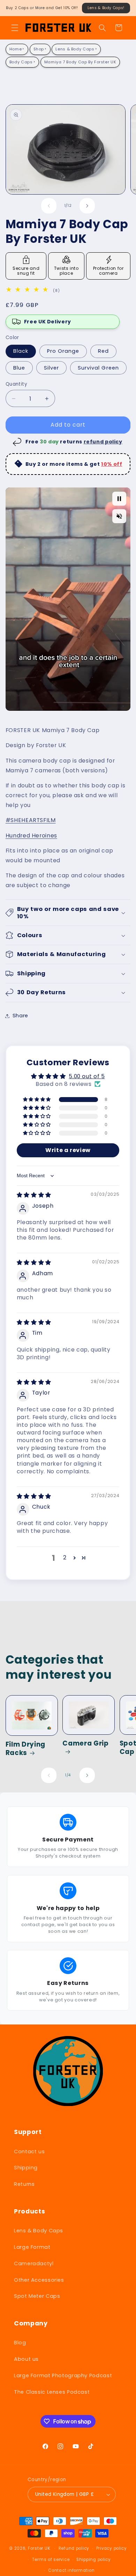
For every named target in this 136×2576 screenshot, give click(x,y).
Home (16, 49)
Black (21, 351)
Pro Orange (63, 351)
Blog (20, 2343)
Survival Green (98, 368)
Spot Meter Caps (37, 2296)
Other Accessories (39, 2280)
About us (26, 2359)
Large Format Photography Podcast (63, 2375)
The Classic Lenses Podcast (52, 2392)
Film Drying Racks (25, 1749)
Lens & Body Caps (75, 49)
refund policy (103, 442)
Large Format (32, 2247)
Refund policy (74, 2548)
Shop (39, 49)
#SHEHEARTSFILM (31, 820)
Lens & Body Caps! (106, 8)
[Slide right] (87, 206)
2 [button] (65, 1557)
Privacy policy (112, 2548)
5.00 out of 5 (87, 1076)
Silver (51, 368)
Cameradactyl (34, 2263)
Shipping (26, 2168)
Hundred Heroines (31, 836)
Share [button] (20, 1016)
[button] (15, 28)
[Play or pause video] (119, 499)
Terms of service (51, 2560)
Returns (24, 2184)
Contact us (29, 2152)
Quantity (16, 384)
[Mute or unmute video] (119, 516)
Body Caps (21, 62)
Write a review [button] (68, 1150)
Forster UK (39, 2548)
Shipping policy (94, 2560)
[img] (29, 290)
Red (103, 351)
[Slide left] (49, 206)
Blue (19, 368)
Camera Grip (85, 1744)
